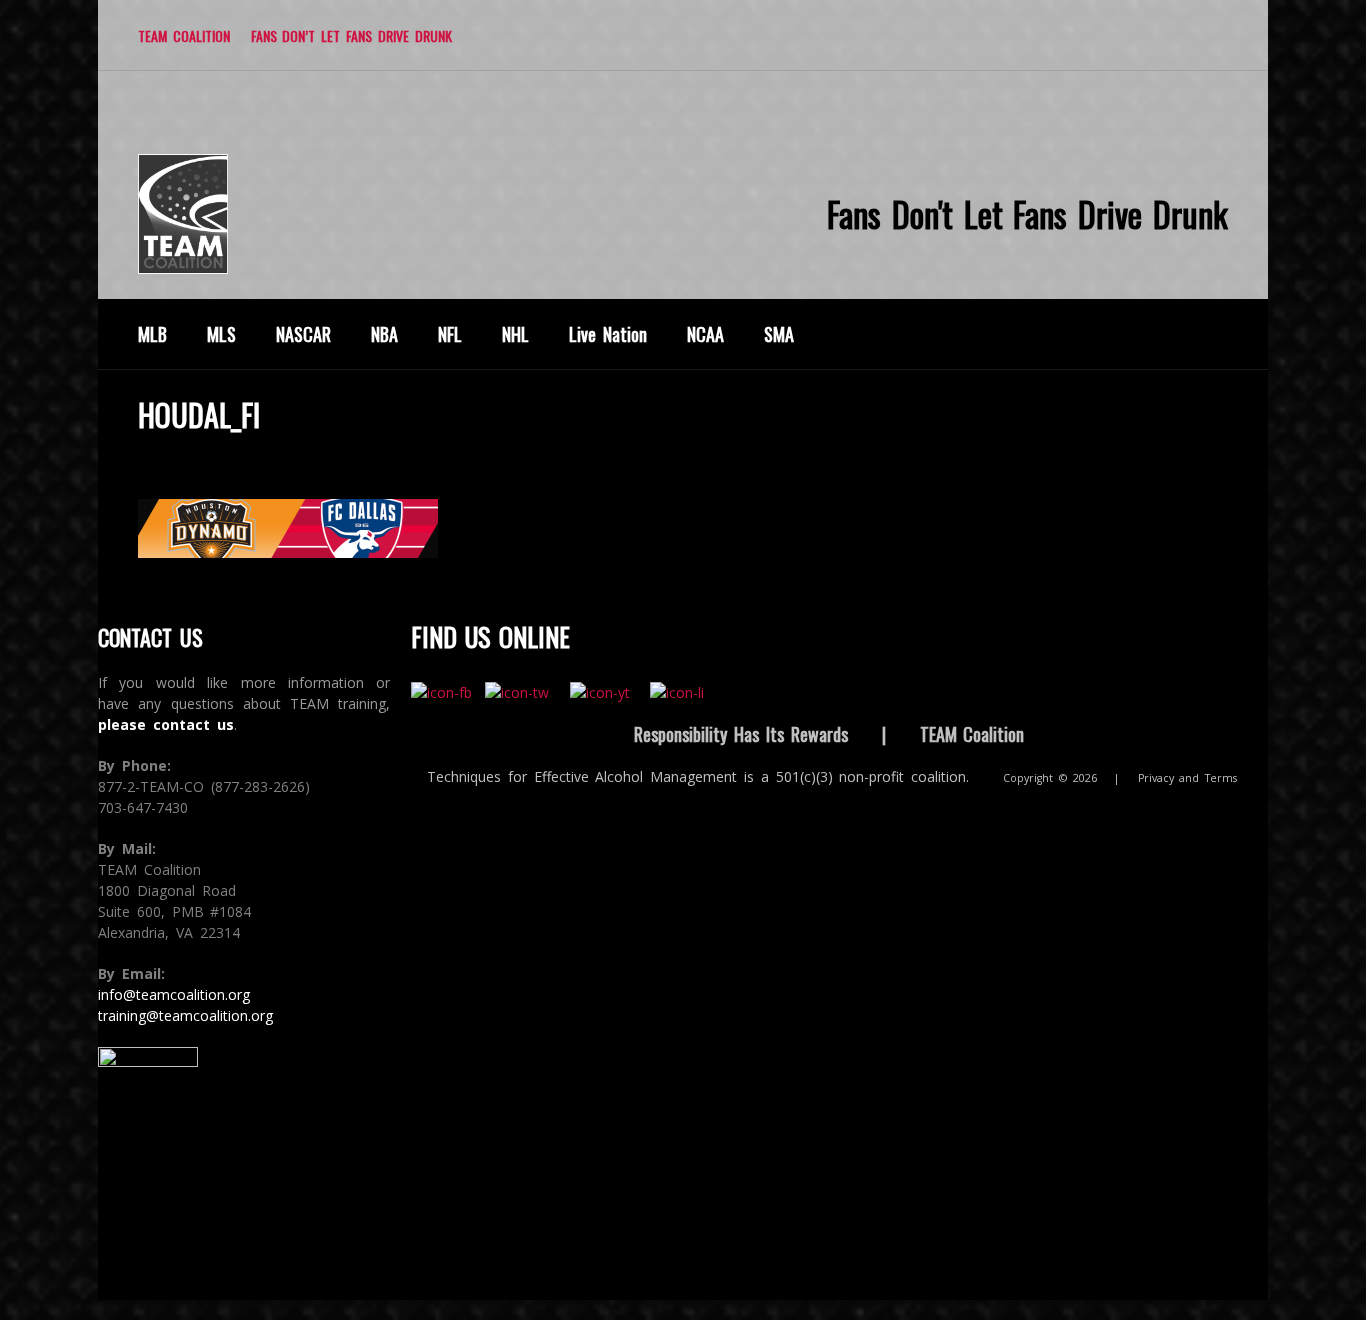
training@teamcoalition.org (185, 1015)
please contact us (166, 724)
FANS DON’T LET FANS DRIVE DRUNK (351, 35)
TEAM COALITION (184, 35)
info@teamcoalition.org (174, 994)
